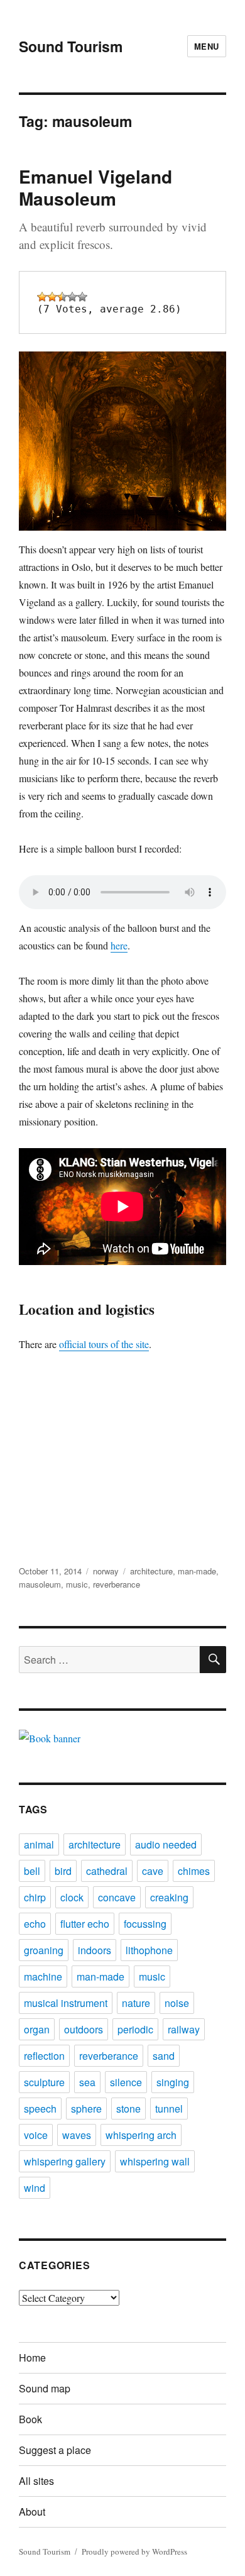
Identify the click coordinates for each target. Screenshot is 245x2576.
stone (128, 2109)
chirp (35, 1897)
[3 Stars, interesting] (62, 297)
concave (117, 1897)
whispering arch (141, 2135)
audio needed (166, 1844)
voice (36, 2135)
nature (136, 2003)
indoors (95, 1950)
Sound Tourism (71, 46)
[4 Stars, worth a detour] (72, 297)
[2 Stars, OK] (52, 297)
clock (72, 1897)
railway (184, 2029)
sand (164, 2056)
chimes (194, 1871)
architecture (151, 1571)
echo (35, 1924)
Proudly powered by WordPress (134, 2551)
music (77, 1584)
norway (106, 1571)
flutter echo (85, 1924)
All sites (36, 2481)
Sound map (45, 2388)
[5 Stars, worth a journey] (82, 297)
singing (173, 2082)
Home (32, 2358)
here (119, 945)
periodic (135, 2029)
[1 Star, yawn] (42, 297)
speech (40, 2109)
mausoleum (40, 1584)
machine (43, 1976)
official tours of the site (104, 1344)
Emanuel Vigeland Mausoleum (95, 187)
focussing (145, 1924)
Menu (207, 46)
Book (30, 2419)
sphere (86, 2109)
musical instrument (66, 2003)
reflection (44, 2056)
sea (87, 2082)
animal (39, 1844)
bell (32, 1871)
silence (126, 2082)
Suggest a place (55, 2450)
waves (77, 2135)
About (32, 2512)
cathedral (107, 1871)
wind (35, 2188)
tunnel (169, 2109)
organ (37, 2029)
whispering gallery (65, 2161)
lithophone (149, 1950)
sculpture (44, 2082)
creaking (169, 1897)
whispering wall (155, 2161)
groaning (44, 1950)
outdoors (84, 2029)
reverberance (117, 1584)
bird (63, 1871)
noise (177, 2003)
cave (153, 1871)
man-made (197, 1571)
